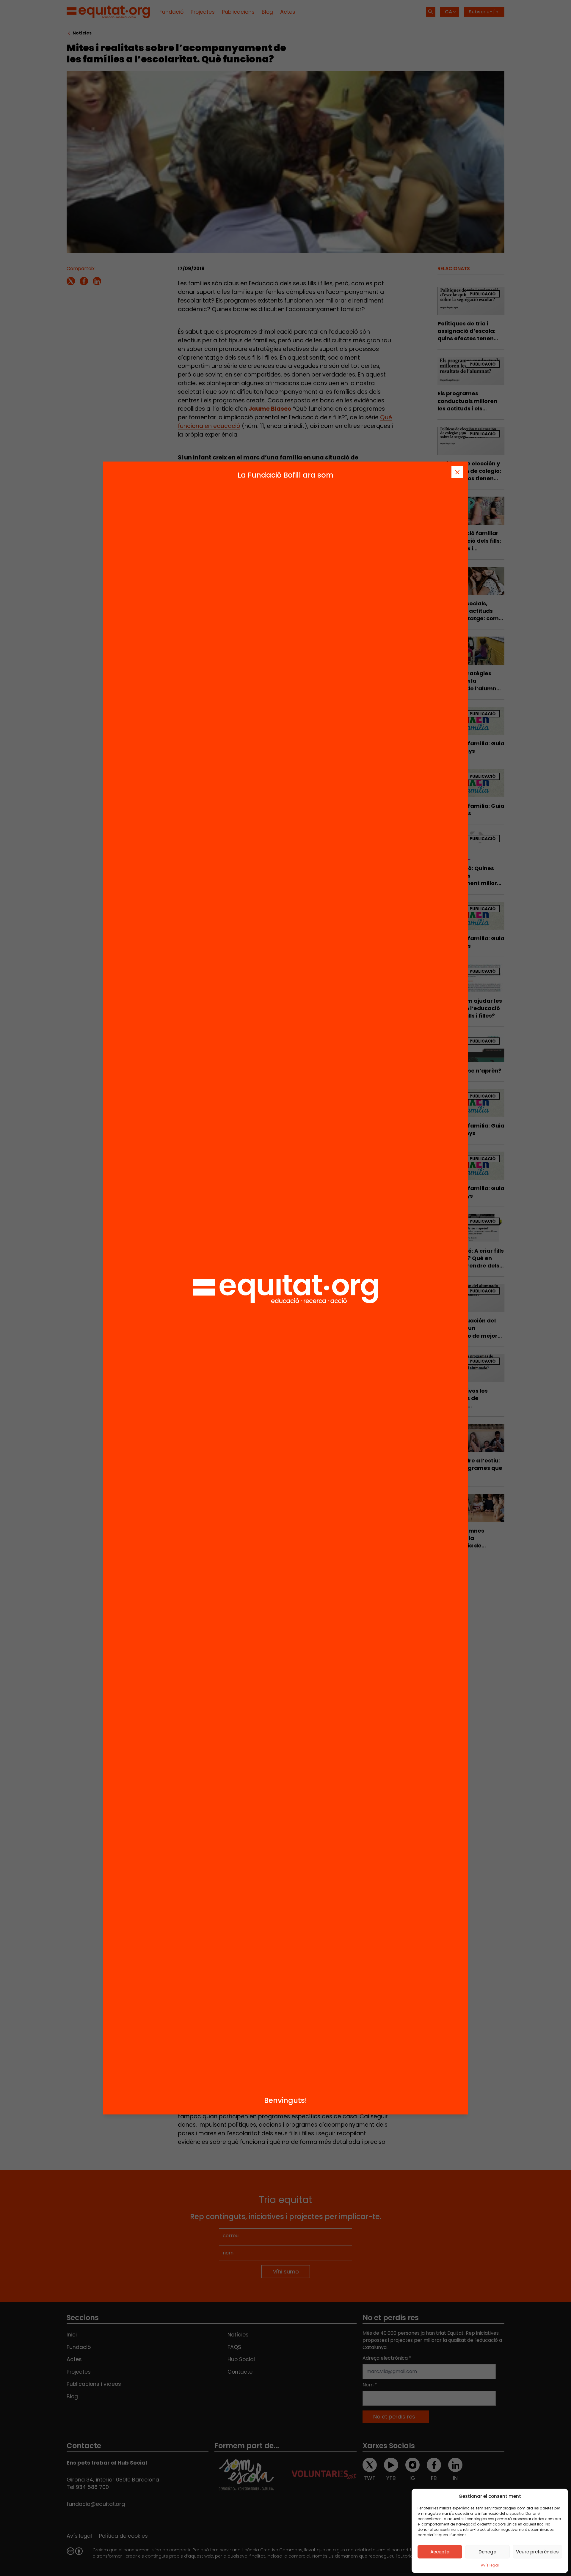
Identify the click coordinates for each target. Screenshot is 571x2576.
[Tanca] (457, 472)
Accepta (440, 2552)
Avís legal (490, 2565)
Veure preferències (537, 2552)
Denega (488, 2552)
